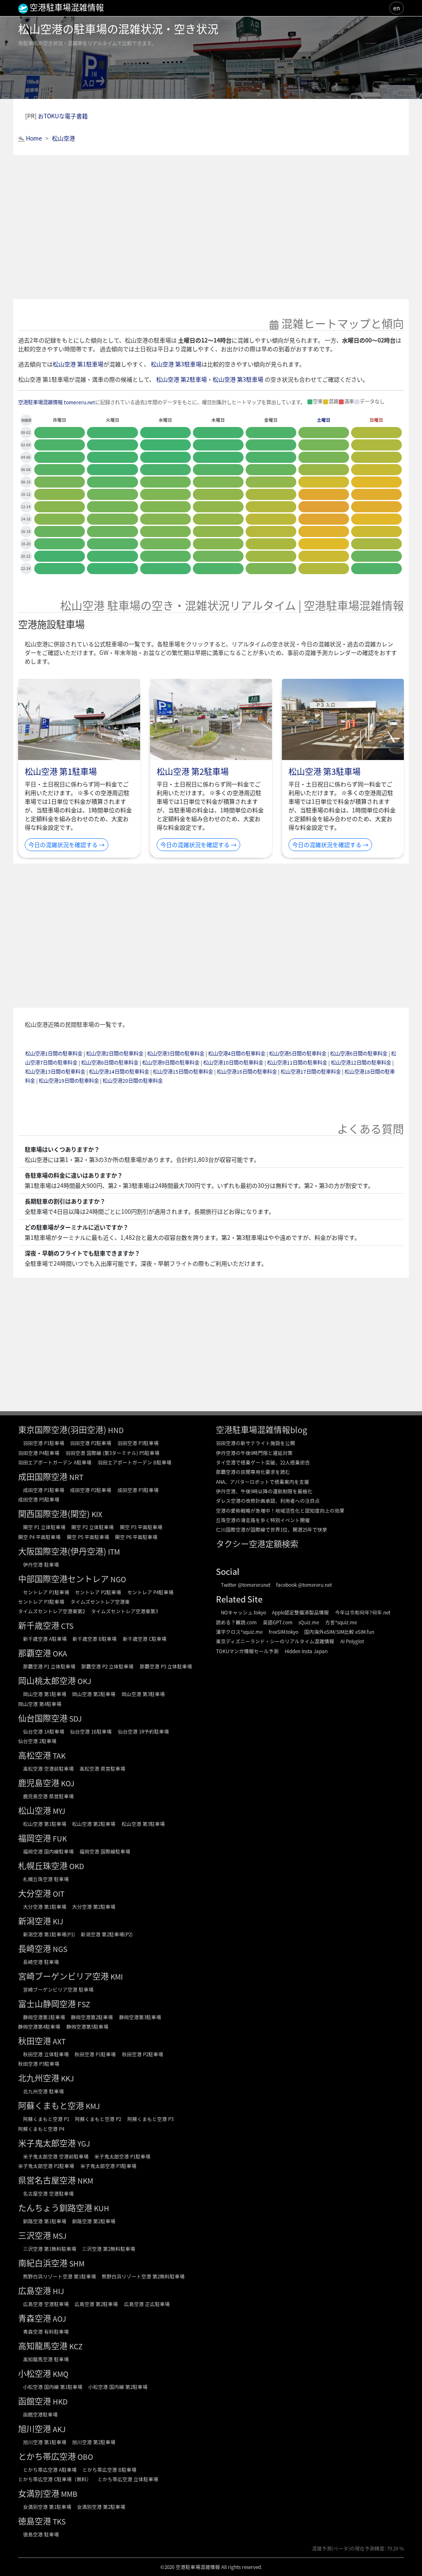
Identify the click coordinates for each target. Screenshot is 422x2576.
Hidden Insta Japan (306, 1651)
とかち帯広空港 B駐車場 (109, 2469)
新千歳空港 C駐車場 (145, 1639)
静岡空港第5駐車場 (87, 2026)
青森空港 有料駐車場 (46, 2331)
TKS (59, 2521)
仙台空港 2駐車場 (37, 1741)
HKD (60, 2401)
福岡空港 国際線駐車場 (105, 1851)
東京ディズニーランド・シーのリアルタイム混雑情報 (275, 1641)
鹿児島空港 (39, 1783)
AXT (59, 2041)
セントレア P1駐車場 (46, 1592)
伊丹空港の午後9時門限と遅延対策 (254, 1453)
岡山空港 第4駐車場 (40, 1704)
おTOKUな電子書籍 (63, 116)
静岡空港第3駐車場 (140, 2017)
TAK (59, 1756)
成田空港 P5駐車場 (39, 1499)
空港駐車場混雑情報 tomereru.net (57, 402)
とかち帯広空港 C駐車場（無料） (55, 2479)
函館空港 (35, 2401)
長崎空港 (35, 1948)
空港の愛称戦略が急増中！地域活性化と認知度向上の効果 (280, 1510)
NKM (85, 2181)
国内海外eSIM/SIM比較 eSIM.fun (339, 1632)
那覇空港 (35, 1653)
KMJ (93, 2106)
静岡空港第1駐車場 (44, 2017)
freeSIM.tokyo (284, 1632)
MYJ (59, 1811)
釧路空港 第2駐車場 (94, 2221)
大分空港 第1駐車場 (45, 1906)
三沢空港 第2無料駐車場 (109, 2249)
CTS (67, 1626)
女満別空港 (39, 2493)
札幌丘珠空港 (43, 1866)
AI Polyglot (352, 1641)
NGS (60, 1949)
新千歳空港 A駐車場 (45, 1639)
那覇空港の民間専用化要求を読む (253, 1472)
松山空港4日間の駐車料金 (237, 1053)
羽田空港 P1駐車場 (44, 1443)
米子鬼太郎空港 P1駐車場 (122, 2156)
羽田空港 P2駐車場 (91, 1443)
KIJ (58, 1921)
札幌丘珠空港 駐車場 (46, 1879)
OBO (85, 2457)
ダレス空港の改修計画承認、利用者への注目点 (268, 1500)
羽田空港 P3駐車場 (138, 1443)
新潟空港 (35, 1921)
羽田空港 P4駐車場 (39, 1453)
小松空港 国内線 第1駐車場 (53, 2387)
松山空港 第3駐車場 (176, 364)
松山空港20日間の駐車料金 (133, 1081)
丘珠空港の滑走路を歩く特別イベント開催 (263, 1520)
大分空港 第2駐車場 (94, 1906)
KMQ (61, 2374)
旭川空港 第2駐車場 (94, 2442)
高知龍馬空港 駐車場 (46, 2359)
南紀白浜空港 (43, 2263)
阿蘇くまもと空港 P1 (46, 2119)
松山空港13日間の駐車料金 (55, 1072)
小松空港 (35, 2373)
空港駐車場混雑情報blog (261, 1430)
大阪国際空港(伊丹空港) (62, 1551)
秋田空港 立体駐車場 (46, 2054)
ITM (114, 1552)
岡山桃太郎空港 (47, 1681)
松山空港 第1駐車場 (78, 364)
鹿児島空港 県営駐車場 (48, 1796)
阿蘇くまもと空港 (51, 2106)
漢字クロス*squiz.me (239, 1632)
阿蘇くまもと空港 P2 (98, 2119)
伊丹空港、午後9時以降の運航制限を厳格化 (264, 1491)
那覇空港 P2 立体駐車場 (107, 1666)
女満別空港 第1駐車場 (47, 2507)
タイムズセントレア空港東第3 (124, 1611)
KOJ (68, 1783)
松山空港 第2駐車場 (182, 379)
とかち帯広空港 (47, 2456)
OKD (77, 1866)
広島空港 (35, 2291)
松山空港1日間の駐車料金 (54, 1053)
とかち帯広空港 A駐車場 (50, 2469)
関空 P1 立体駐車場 (44, 1527)
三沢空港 (35, 2235)
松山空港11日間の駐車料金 (297, 1063)
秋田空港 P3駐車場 (39, 2063)
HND (116, 1430)
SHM (77, 2263)
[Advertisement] (211, 227)
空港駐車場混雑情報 (198, 2567)
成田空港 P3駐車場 (138, 1490)
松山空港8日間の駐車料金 (110, 1063)
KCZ (76, 2346)
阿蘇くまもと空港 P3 (150, 2119)
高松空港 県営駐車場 (102, 1768)
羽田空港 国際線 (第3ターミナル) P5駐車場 (113, 1453)
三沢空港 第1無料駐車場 (50, 2249)
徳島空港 (35, 2521)
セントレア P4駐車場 (150, 1592)
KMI (117, 1977)
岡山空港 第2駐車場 (94, 1694)
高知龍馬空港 (43, 2346)
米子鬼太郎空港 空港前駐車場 (56, 2156)
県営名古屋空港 (47, 2180)
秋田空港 (35, 2041)
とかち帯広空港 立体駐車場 (128, 2479)
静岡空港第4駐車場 (39, 2026)
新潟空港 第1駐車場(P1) (49, 1934)
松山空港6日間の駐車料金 (359, 1053)
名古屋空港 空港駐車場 (48, 2193)
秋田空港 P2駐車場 (143, 2054)
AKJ (59, 2429)
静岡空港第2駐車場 (92, 2017)
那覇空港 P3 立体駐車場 (166, 1666)
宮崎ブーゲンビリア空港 (63, 1976)
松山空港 (35, 1810)
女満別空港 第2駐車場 (101, 2507)
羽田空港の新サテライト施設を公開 (256, 1443)
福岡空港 (35, 1838)
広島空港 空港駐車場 (46, 2304)
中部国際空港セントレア (63, 1579)
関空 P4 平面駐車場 (39, 1537)
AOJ (59, 2319)
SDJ (75, 1719)
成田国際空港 (43, 1477)
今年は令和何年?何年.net (363, 1612)
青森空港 (35, 2318)
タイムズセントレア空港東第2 (52, 1611)
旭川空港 (35, 2429)
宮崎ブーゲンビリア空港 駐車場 (58, 1989)
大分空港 (35, 1893)
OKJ (84, 1681)
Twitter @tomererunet (246, 1585)
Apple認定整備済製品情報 (300, 1612)
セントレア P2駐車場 (98, 1592)
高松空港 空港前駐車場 (48, 1768)
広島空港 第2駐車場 (96, 2304)
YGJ (84, 2143)
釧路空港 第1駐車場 (45, 2221)
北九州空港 (39, 2078)
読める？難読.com (236, 1622)
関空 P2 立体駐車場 (93, 1527)
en (397, 8)
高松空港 (35, 1755)
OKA (60, 1653)
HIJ (58, 2291)
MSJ (60, 2236)
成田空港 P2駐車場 (91, 1490)
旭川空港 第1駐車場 (45, 2442)
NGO (118, 1579)
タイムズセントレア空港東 (100, 1601)
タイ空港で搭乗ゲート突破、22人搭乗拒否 (263, 1462)
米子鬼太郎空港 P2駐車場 (46, 2166)
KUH (102, 2208)
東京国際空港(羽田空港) (62, 1430)
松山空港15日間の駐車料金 (183, 1072)
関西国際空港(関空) (54, 1514)
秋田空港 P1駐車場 (95, 2054)
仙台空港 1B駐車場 (91, 1731)
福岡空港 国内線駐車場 (48, 1851)
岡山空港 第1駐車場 (45, 1694)
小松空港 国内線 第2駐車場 (118, 2387)
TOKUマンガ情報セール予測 (247, 1651)
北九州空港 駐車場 (43, 2091)
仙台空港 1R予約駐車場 (143, 1731)
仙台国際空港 (43, 1718)
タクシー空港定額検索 (257, 1544)
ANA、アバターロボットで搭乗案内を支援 (263, 1482)
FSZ (84, 2004)
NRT (76, 1477)
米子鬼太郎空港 (47, 2143)
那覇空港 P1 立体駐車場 (49, 1666)
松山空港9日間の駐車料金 (171, 1063)
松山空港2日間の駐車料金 (115, 1053)
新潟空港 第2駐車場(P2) (107, 1934)
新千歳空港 (39, 1625)
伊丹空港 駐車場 (41, 1564)
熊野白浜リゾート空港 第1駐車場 (60, 2276)
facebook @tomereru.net (304, 1585)
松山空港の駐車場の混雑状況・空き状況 (118, 29)
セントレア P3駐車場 (41, 1601)
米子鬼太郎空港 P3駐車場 (108, 2166)
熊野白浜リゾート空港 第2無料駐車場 (143, 2276)
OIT (59, 1894)
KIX (97, 1514)
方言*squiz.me (341, 1622)
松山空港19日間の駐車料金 (69, 1081)
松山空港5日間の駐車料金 (298, 1053)
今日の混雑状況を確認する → (67, 845)
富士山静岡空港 (47, 2004)
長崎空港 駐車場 (41, 1962)
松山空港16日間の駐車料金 (247, 1072)
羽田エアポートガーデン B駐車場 (135, 1462)
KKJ (67, 2078)
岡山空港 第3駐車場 (143, 1694)
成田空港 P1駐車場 (44, 1490)
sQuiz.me (309, 1622)
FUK (60, 1838)
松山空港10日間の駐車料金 (233, 1063)
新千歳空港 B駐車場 (95, 1639)
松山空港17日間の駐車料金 (311, 1072)
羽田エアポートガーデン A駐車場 (55, 1462)
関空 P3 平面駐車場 (141, 1527)
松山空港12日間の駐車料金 (361, 1063)
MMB (69, 2494)
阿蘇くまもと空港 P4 (41, 2129)
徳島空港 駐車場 (41, 2534)
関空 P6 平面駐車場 (136, 1537)
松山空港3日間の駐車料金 (176, 1053)
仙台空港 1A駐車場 (44, 1731)
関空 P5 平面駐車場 (88, 1537)
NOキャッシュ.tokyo (244, 1612)
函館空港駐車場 (40, 2414)
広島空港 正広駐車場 (147, 2304)
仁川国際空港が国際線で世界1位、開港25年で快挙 (272, 1529)
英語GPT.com (278, 1622)
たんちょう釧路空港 (55, 2208)
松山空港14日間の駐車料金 (119, 1072)
